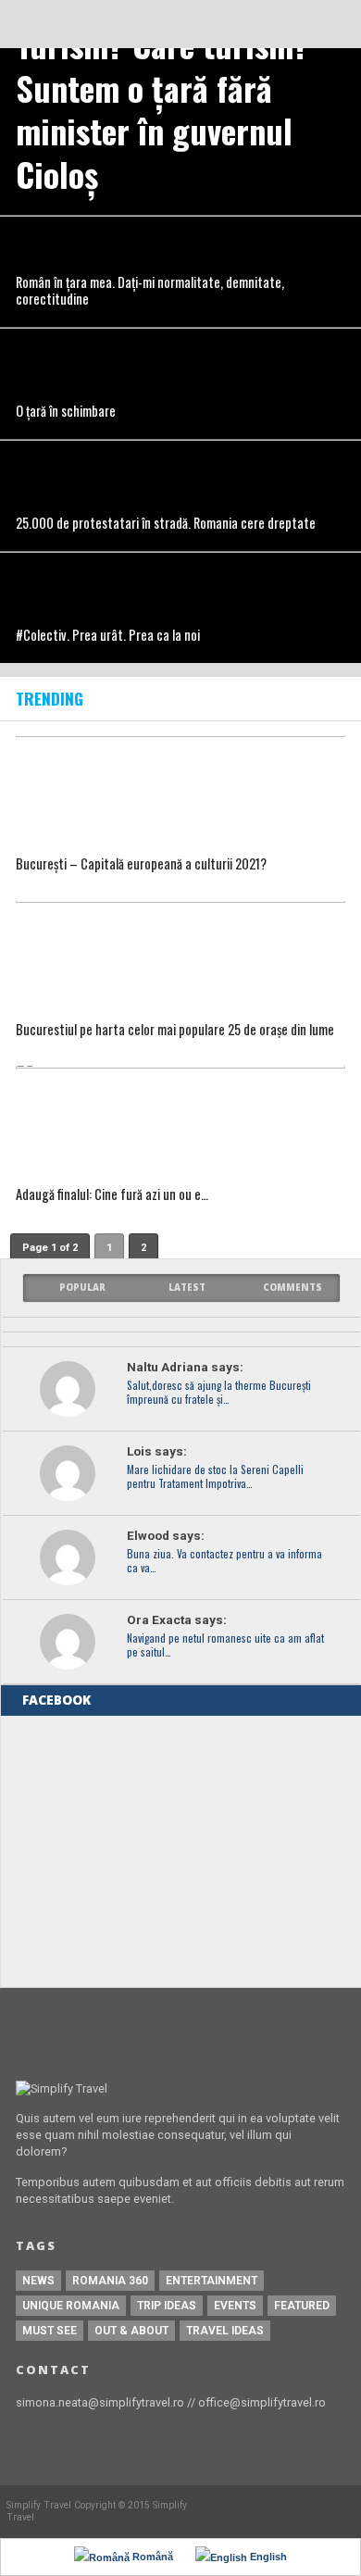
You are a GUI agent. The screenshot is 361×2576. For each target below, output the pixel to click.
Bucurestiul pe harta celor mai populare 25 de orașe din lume (175, 1030)
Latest (187, 1288)
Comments (293, 1288)
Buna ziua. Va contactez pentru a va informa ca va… (224, 1561)
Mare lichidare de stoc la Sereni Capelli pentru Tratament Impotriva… (215, 1477)
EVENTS (235, 2306)
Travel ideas (225, 2331)
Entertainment (212, 2281)
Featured (302, 2306)
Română (151, 2557)
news (38, 2281)
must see (50, 2331)
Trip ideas (167, 2306)
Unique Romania (71, 2306)
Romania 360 (110, 2281)
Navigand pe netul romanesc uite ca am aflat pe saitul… (225, 1645)
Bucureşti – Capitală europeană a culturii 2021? (141, 864)
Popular (82, 1288)
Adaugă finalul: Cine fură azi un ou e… (112, 1195)
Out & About (131, 2331)
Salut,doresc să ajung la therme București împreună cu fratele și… (219, 1393)
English (267, 2557)
